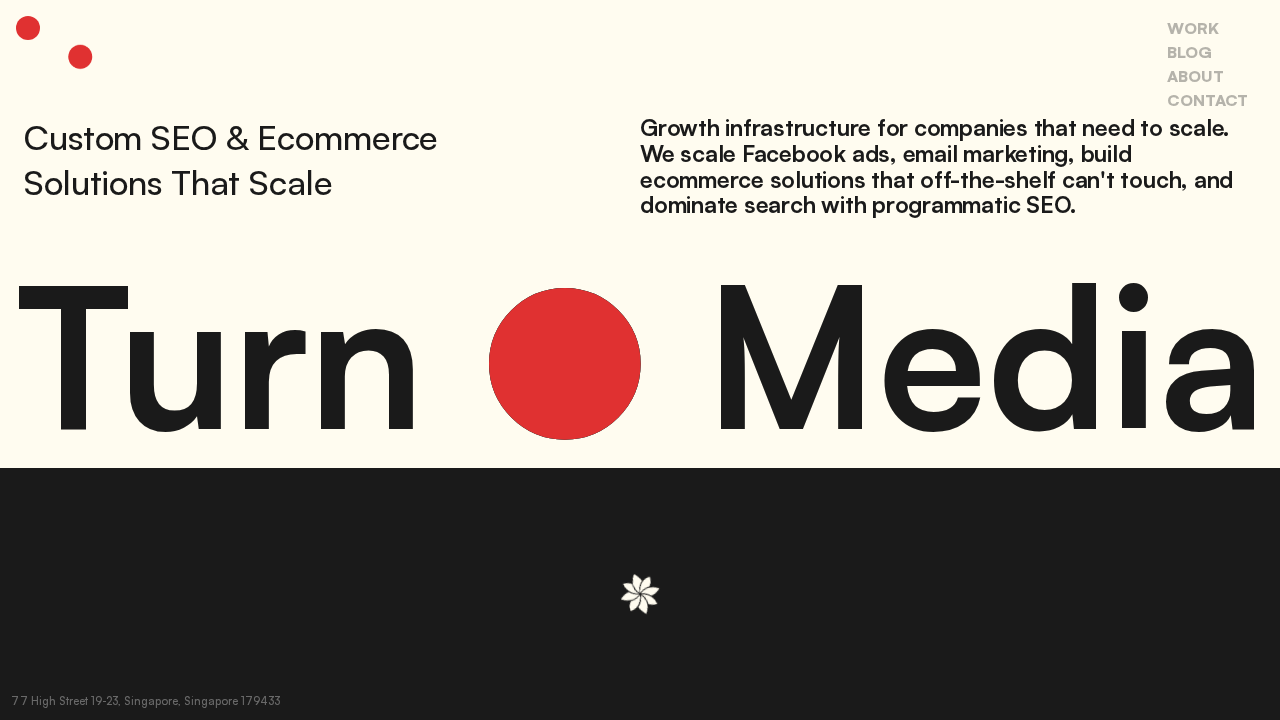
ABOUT (1195, 76)
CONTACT (1207, 100)
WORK (1193, 28)
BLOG (1189, 52)
